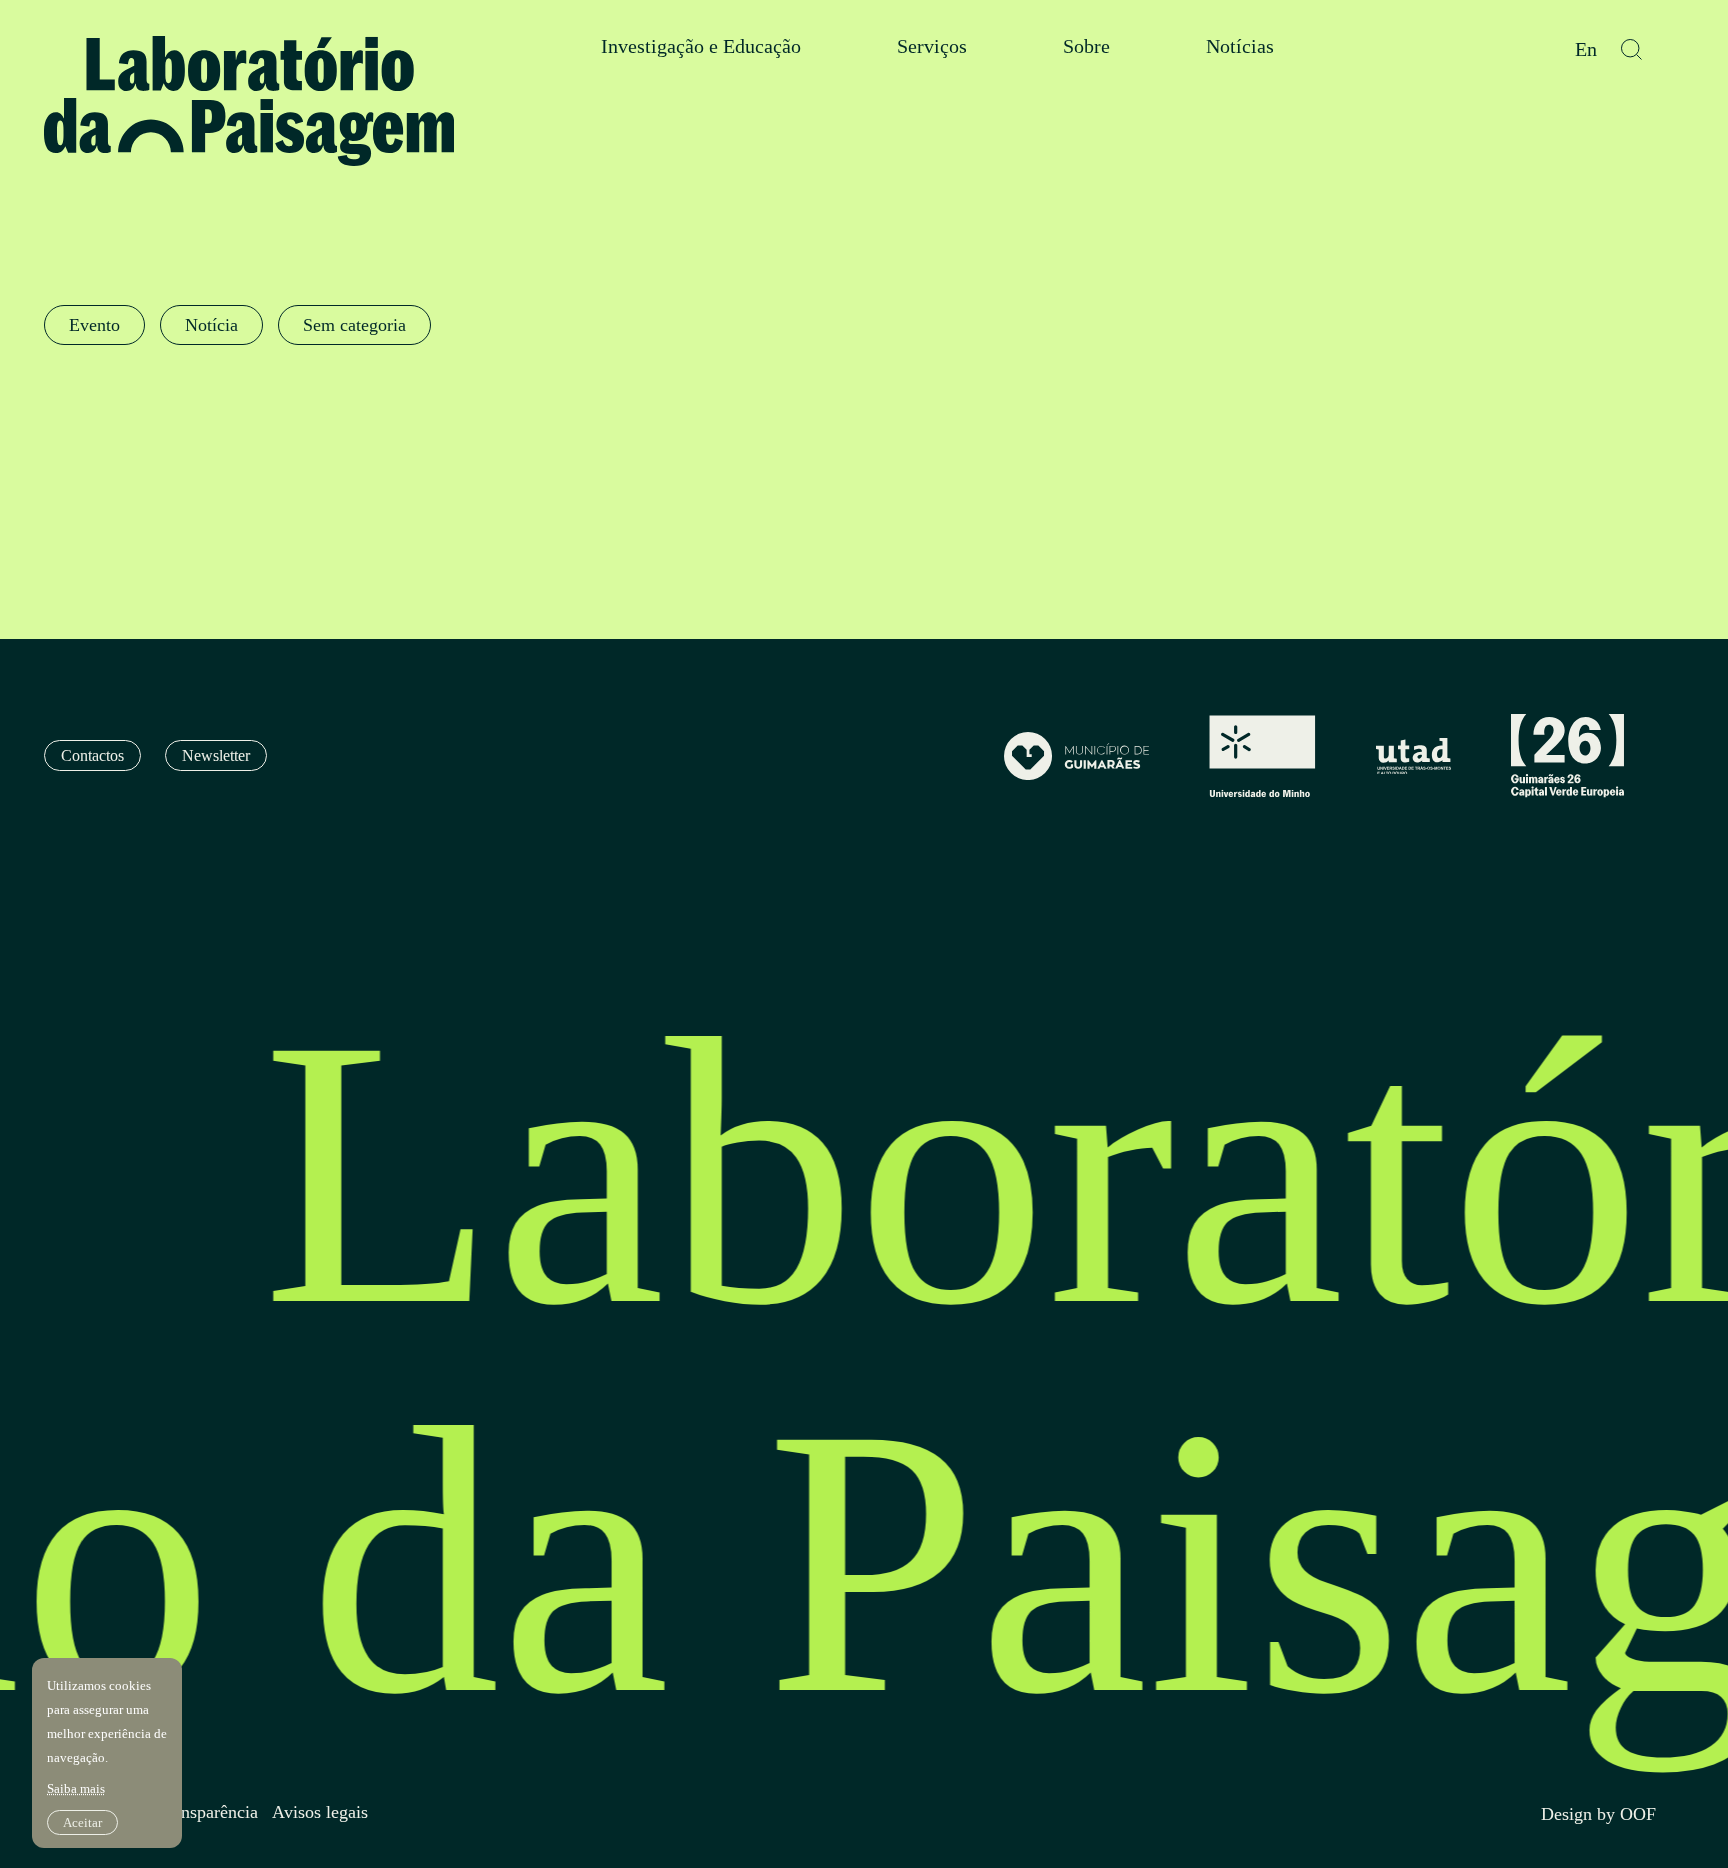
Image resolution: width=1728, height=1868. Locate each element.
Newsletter (216, 755)
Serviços (932, 46)
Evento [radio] (94, 325)
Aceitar (82, 1822)
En (1586, 49)
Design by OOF (1598, 1814)
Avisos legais (320, 1812)
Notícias (1240, 46)
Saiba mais (76, 1788)
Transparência (207, 1812)
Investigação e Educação (701, 46)
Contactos (92, 755)
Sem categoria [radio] (354, 325)
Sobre (1086, 46)
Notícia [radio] (211, 325)
